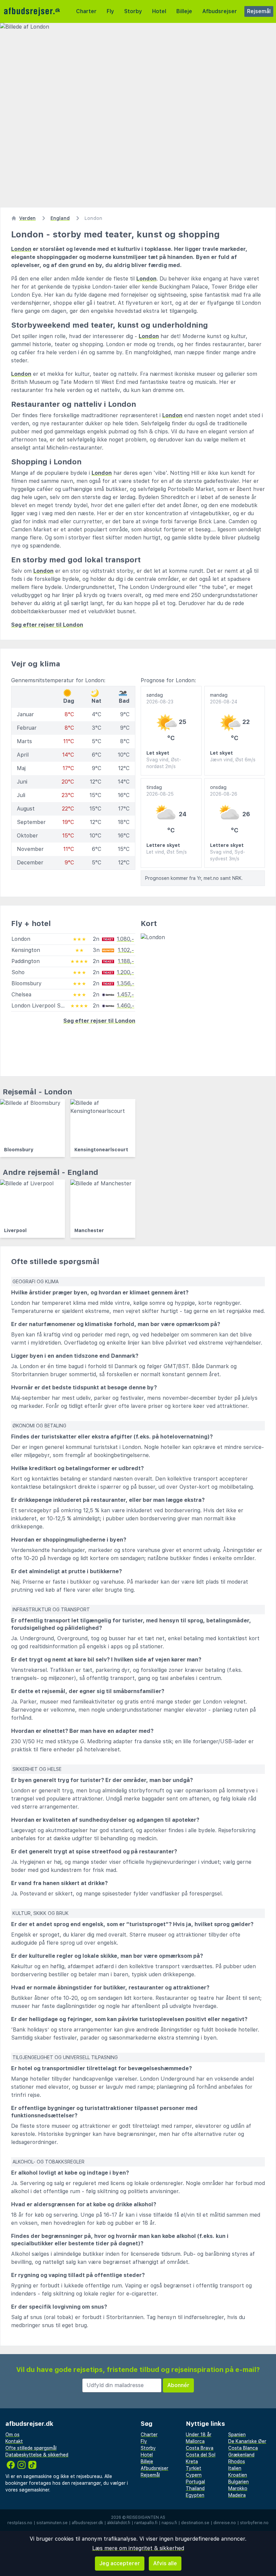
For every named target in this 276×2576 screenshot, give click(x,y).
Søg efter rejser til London (47, 625)
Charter (86, 11)
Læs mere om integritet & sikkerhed (138, 2548)
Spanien (237, 2435)
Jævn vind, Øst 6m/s (233, 760)
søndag (160, 698)
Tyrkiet (194, 2468)
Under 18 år (199, 2435)
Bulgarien (238, 2482)
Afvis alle (165, 2563)
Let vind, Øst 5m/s (167, 852)
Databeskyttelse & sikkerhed (37, 2455)
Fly (110, 11)
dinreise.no (225, 2523)
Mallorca (195, 2441)
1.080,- (125, 939)
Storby (133, 11)
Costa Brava (200, 2448)
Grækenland (241, 2455)
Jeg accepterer (120, 2563)
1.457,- (126, 995)
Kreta (192, 2462)
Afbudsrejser (220, 11)
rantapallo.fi (146, 2523)
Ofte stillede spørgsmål (31, 2448)
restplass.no (20, 2523)
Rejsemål (259, 11)
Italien (235, 2468)
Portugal (195, 2482)
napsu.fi (169, 2523)
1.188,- (126, 961)
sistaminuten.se (52, 2523)
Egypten (195, 2495)
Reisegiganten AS (146, 2517)
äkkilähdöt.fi (119, 2523)
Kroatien (238, 2475)
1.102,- (126, 950)
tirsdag (160, 791)
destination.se (195, 2523)
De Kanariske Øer (247, 2441)
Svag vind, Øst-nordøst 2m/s (164, 763)
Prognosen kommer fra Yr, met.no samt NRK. (194, 878)
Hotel (159, 11)
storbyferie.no (254, 2523)
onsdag (224, 791)
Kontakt (14, 2441)
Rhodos (237, 2462)
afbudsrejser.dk (87, 2523)
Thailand (195, 2488)
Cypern (194, 2475)
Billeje (184, 11)
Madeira (237, 2495)
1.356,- (126, 983)
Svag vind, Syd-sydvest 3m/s (228, 855)
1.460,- (126, 1006)
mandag (224, 698)
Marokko (238, 2488)
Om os (12, 2435)
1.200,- (125, 972)
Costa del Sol (201, 2455)
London (21, 249)
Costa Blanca (243, 2448)
